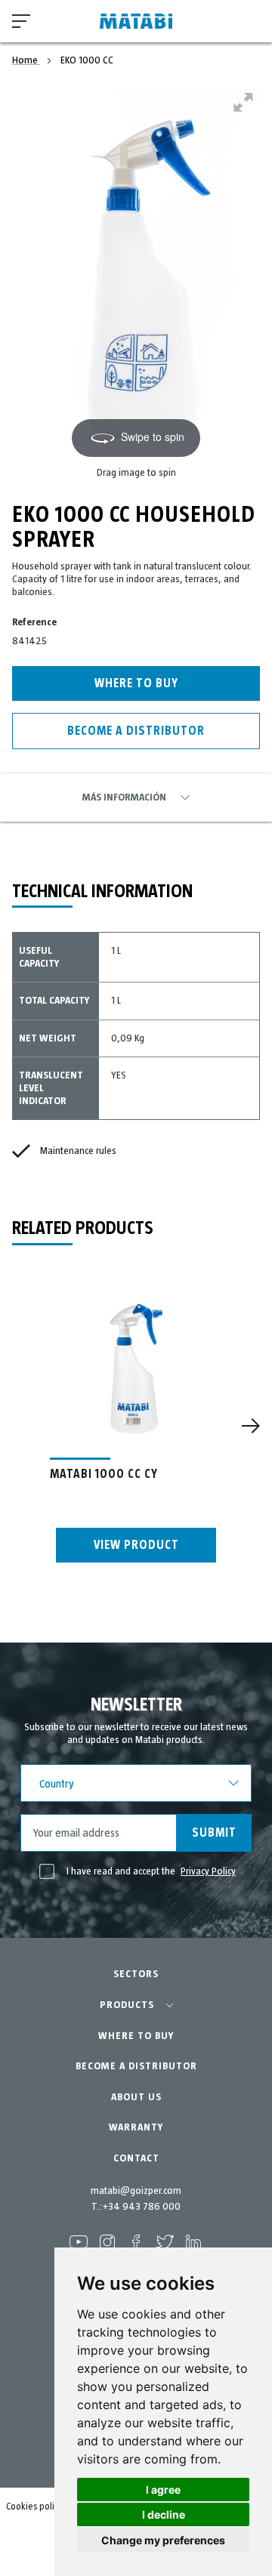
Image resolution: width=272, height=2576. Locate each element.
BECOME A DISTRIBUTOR (136, 2066)
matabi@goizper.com (136, 2191)
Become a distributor (136, 731)
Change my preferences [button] (163, 2540)
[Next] (251, 1426)
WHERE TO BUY (136, 2036)
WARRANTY (136, 2127)
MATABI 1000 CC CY (104, 1474)
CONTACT (136, 2158)
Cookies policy (34, 2507)
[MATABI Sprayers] (136, 22)
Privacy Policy (208, 1871)
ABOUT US (136, 2097)
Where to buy (136, 683)
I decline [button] (164, 2514)
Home (26, 60)
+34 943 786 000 (141, 2207)
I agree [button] (163, 2490)
